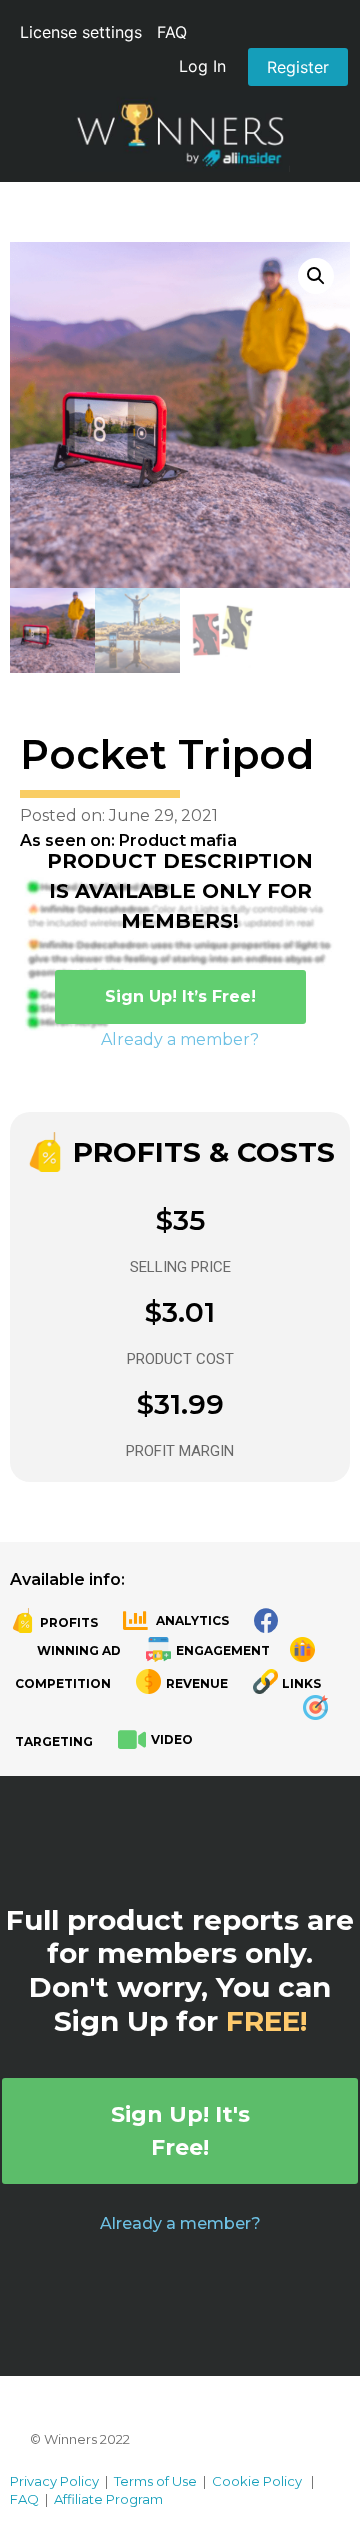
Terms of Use (155, 2481)
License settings (81, 32)
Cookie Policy (257, 2481)
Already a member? (180, 1039)
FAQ (172, 32)
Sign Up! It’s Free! (180, 996)
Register (298, 67)
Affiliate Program (108, 2499)
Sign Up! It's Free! (180, 2131)
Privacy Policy (54, 2481)
